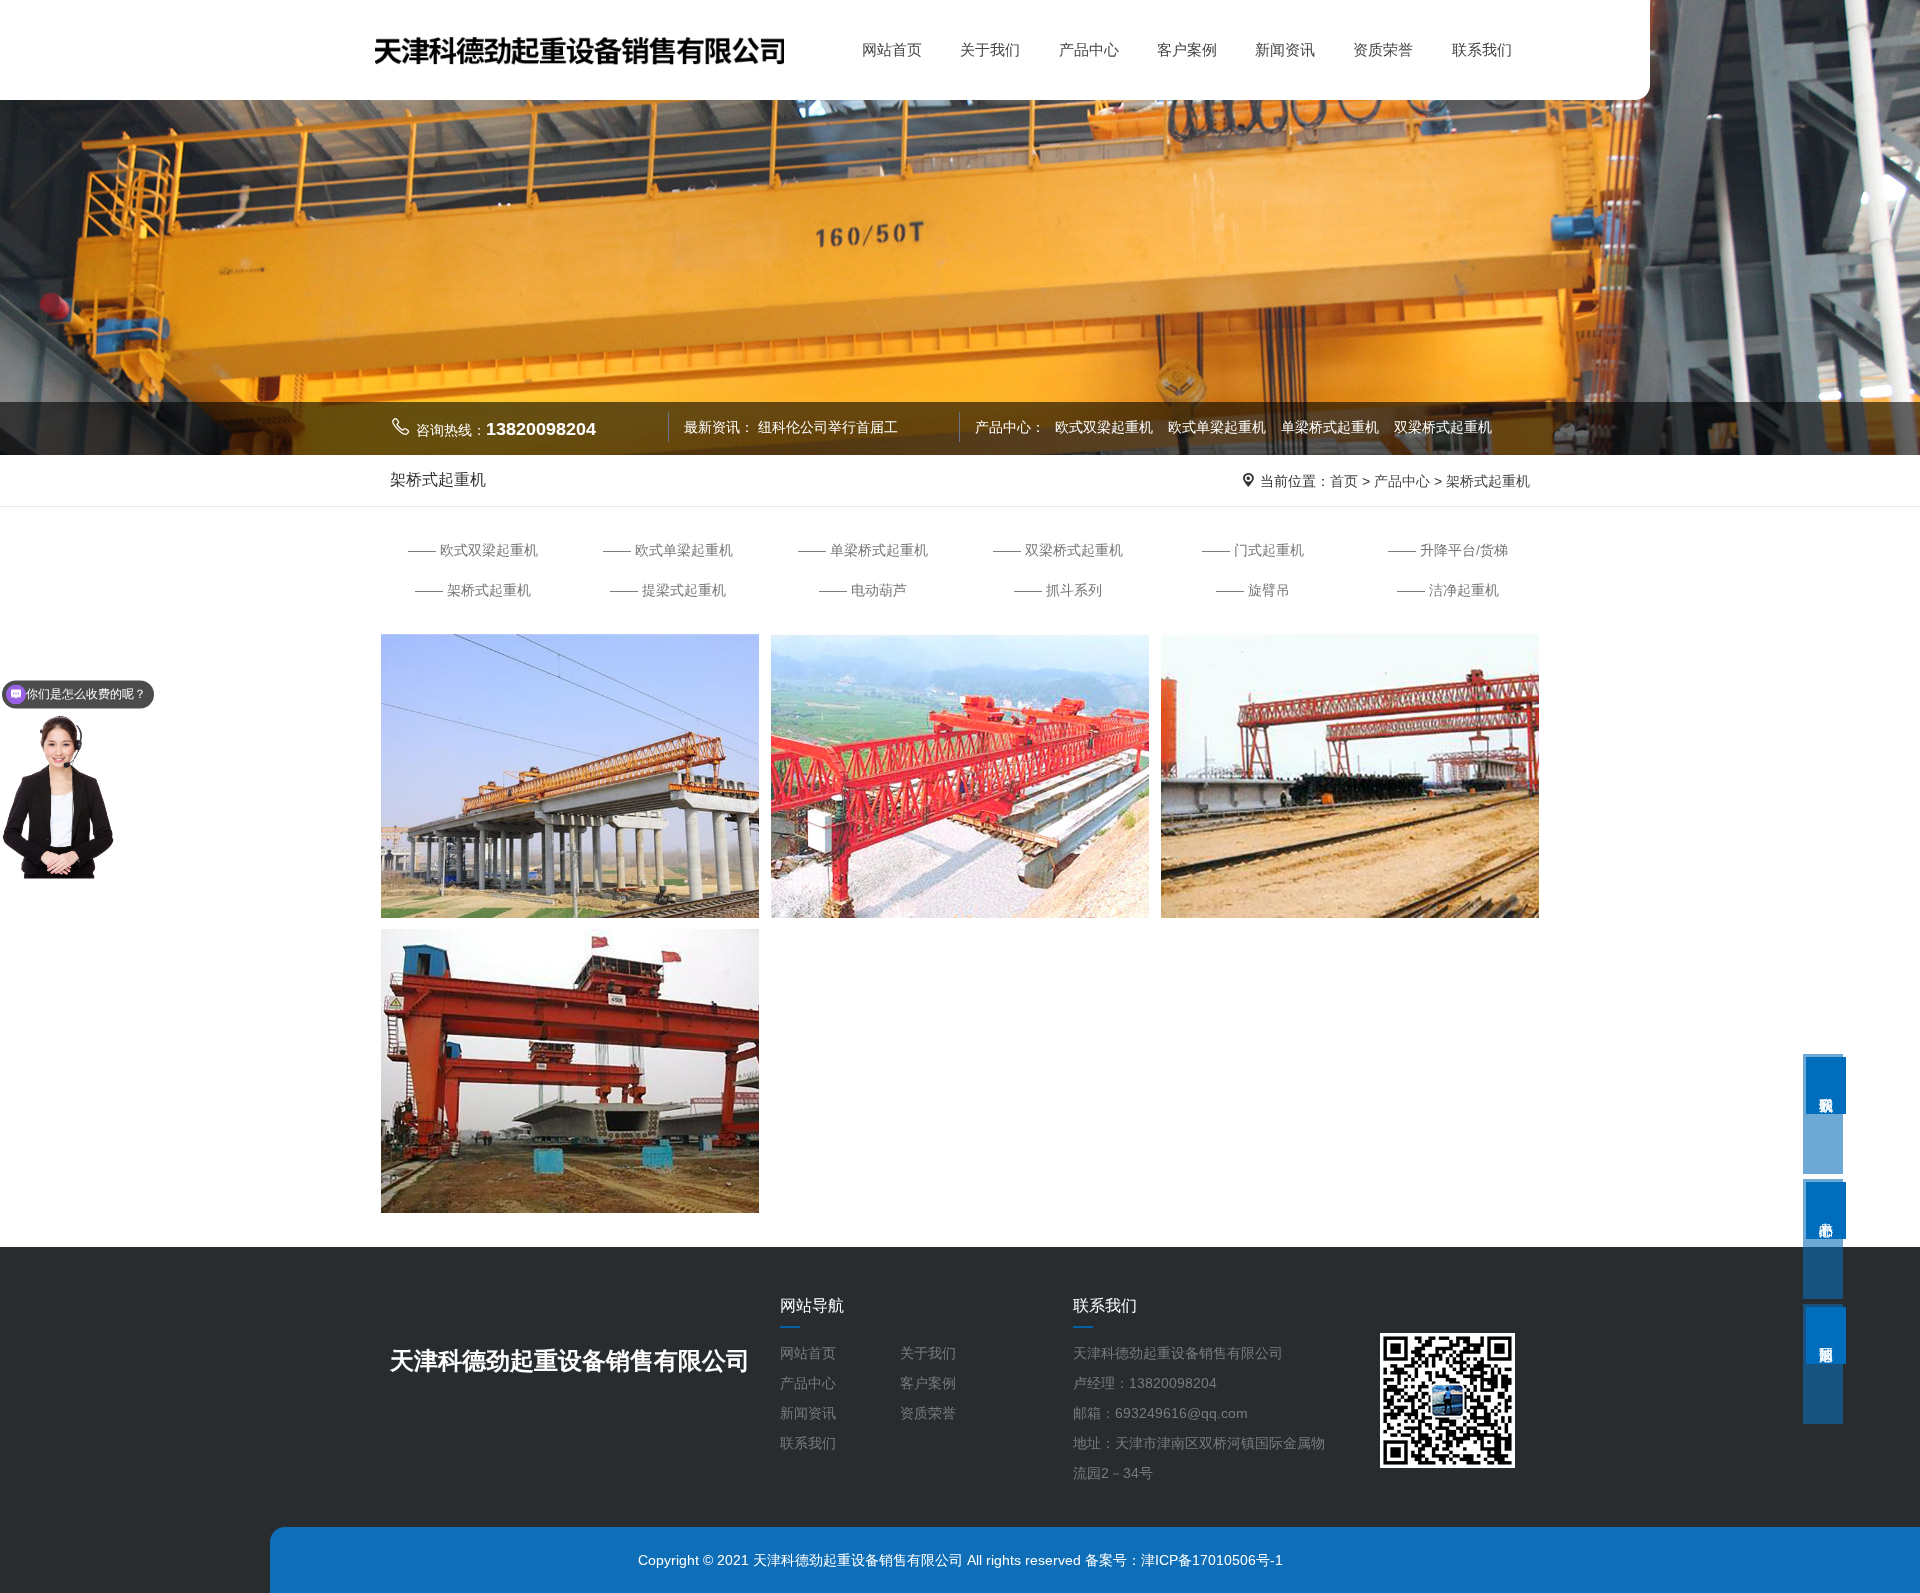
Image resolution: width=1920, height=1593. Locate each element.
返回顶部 (1826, 1335)
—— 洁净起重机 (1448, 590)
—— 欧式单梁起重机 (668, 550)
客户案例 (1187, 49)
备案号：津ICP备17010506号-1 (1184, 1560)
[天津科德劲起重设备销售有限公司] (580, 48)
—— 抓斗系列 (1058, 590)
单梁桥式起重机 (1332, 427)
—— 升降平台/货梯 (1448, 550)
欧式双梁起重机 (1104, 427)
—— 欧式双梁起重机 (473, 550)
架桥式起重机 (1488, 481)
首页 (1344, 481)
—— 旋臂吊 (1253, 590)
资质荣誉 (1383, 49)
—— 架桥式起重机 (473, 590)
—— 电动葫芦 (863, 590)
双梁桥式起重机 (1443, 427)
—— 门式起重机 (1253, 550)
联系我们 (1482, 49)
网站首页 (892, 49)
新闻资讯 (1285, 49)
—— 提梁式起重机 (668, 590)
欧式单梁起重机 (1219, 427)
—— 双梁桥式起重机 (1058, 550)
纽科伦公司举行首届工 (828, 427)
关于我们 (990, 49)
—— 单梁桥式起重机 (863, 550)
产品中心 (1089, 49)
